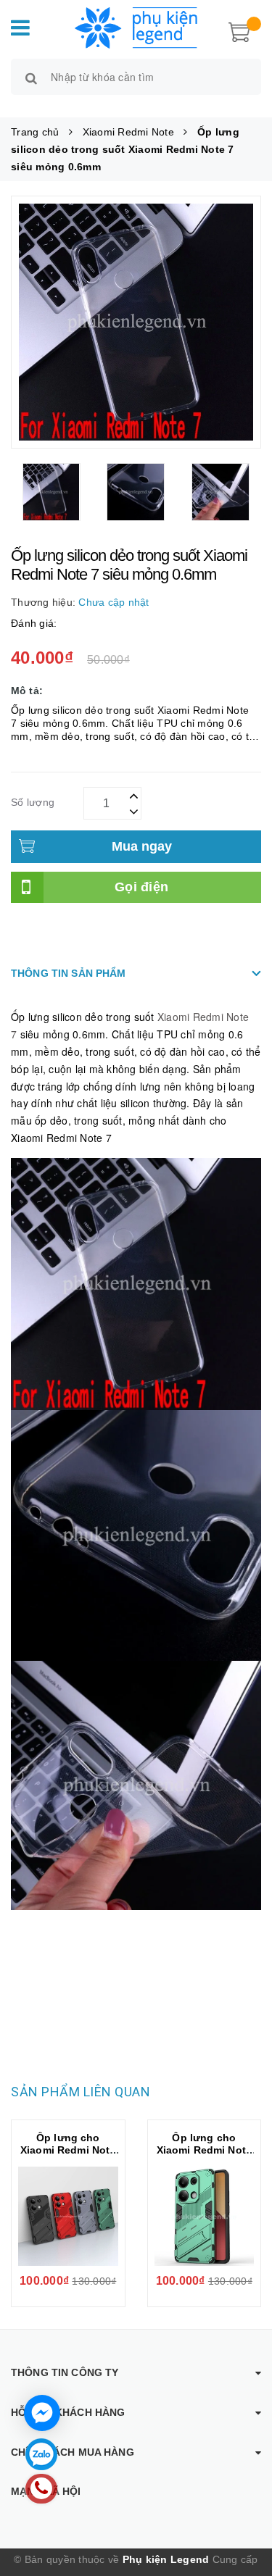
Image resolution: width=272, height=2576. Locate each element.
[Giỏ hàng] (239, 30)
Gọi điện (141, 887)
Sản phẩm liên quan (81, 2092)
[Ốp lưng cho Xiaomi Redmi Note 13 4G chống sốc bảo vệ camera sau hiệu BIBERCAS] (68, 2217)
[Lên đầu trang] (243, 2504)
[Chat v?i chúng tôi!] (42, 2413)
